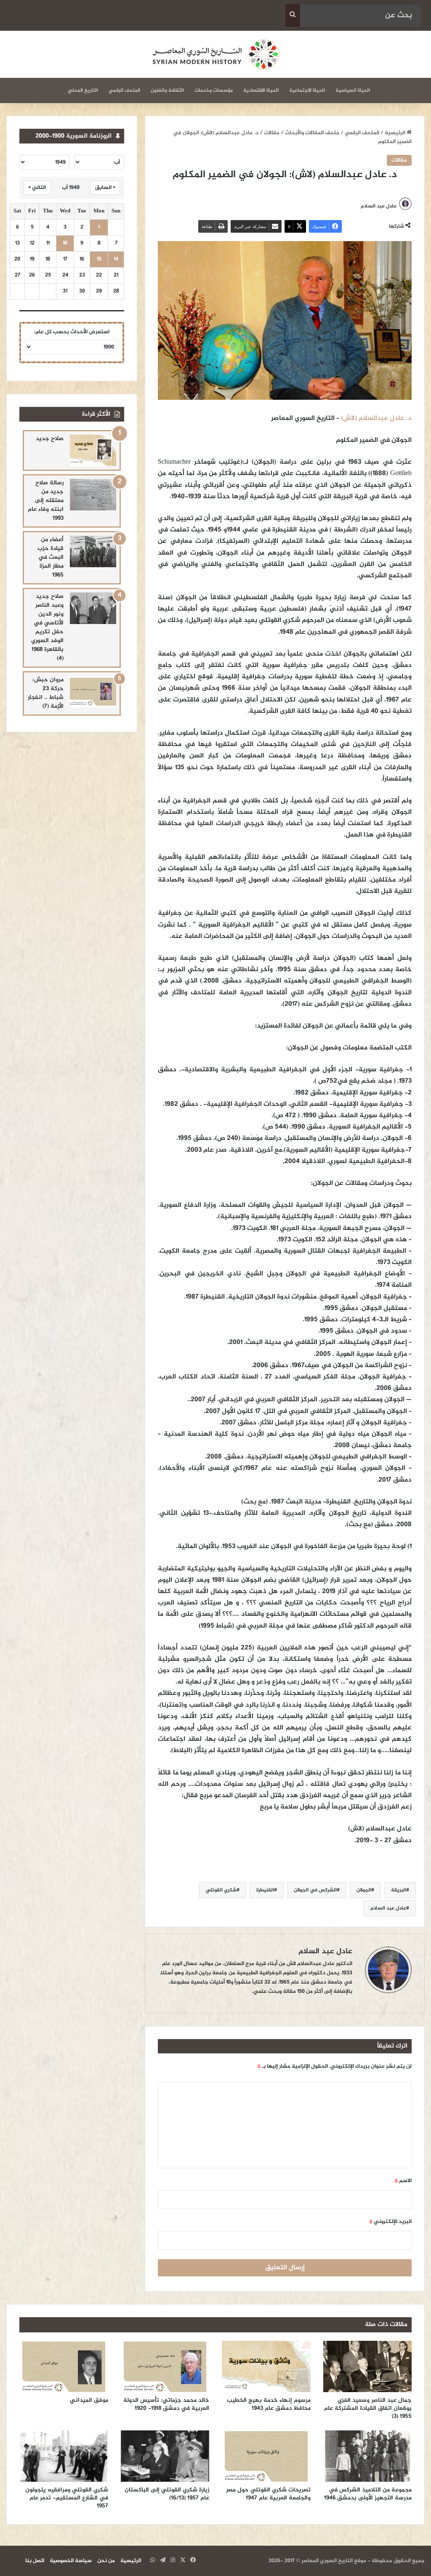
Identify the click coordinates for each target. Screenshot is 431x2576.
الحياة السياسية (353, 90)
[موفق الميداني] (64, 2366)
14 (116, 259)
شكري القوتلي (221, 1890)
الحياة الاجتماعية (307, 90)
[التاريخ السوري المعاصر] (215, 54)
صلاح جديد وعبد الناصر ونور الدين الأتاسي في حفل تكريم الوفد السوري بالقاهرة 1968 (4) (47, 627)
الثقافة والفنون (167, 90)
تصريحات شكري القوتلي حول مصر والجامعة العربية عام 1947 (268, 2494)
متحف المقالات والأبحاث (312, 133)
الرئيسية (396, 133)
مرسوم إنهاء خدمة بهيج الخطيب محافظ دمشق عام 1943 (269, 2404)
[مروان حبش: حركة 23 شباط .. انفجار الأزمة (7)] (93, 692)
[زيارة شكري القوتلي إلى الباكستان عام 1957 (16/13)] (165, 2456)
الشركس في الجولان (315, 1890)
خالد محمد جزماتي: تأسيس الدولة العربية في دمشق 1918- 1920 (166, 2404)
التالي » (37, 188)
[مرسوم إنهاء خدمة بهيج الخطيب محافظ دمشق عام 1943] (266, 2366)
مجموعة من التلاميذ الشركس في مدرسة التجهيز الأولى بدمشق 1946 (368, 2494)
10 (65, 243)
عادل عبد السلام (388, 1908)
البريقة (399, 1890)
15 (99, 259)
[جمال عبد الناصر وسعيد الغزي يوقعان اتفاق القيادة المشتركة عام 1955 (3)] (368, 2366)
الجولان (364, 1890)
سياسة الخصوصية (71, 2561)
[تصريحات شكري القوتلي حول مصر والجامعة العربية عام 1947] (266, 2456)
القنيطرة (265, 1890)
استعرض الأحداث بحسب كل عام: (72, 332)
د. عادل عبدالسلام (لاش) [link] (376, 418)
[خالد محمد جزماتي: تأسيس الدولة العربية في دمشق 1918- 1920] (165, 2366)
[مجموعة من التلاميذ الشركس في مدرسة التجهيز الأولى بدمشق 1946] (368, 2456)
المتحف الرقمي (124, 90)
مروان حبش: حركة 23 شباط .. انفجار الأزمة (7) (46, 693)
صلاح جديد (50, 439)
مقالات (272, 133)
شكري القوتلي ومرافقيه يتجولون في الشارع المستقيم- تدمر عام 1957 (67, 2498)
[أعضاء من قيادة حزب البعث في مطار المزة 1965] (93, 551)
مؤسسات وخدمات (214, 90)
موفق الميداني (89, 2400)
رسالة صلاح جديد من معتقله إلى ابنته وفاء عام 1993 (46, 501)
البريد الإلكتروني (390, 2222)
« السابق (105, 188)
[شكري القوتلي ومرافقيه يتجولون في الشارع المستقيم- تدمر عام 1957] (64, 2456)
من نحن (106, 2561)
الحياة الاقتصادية (261, 90)
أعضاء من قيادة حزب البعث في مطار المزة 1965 (51, 557)
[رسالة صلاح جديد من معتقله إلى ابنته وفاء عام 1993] (93, 495)
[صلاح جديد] (93, 450)
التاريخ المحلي (83, 90)
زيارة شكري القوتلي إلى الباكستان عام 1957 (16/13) (167, 2494)
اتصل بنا (35, 2561)
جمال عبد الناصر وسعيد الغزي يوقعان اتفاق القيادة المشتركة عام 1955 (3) (368, 2408)
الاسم (403, 2181)
